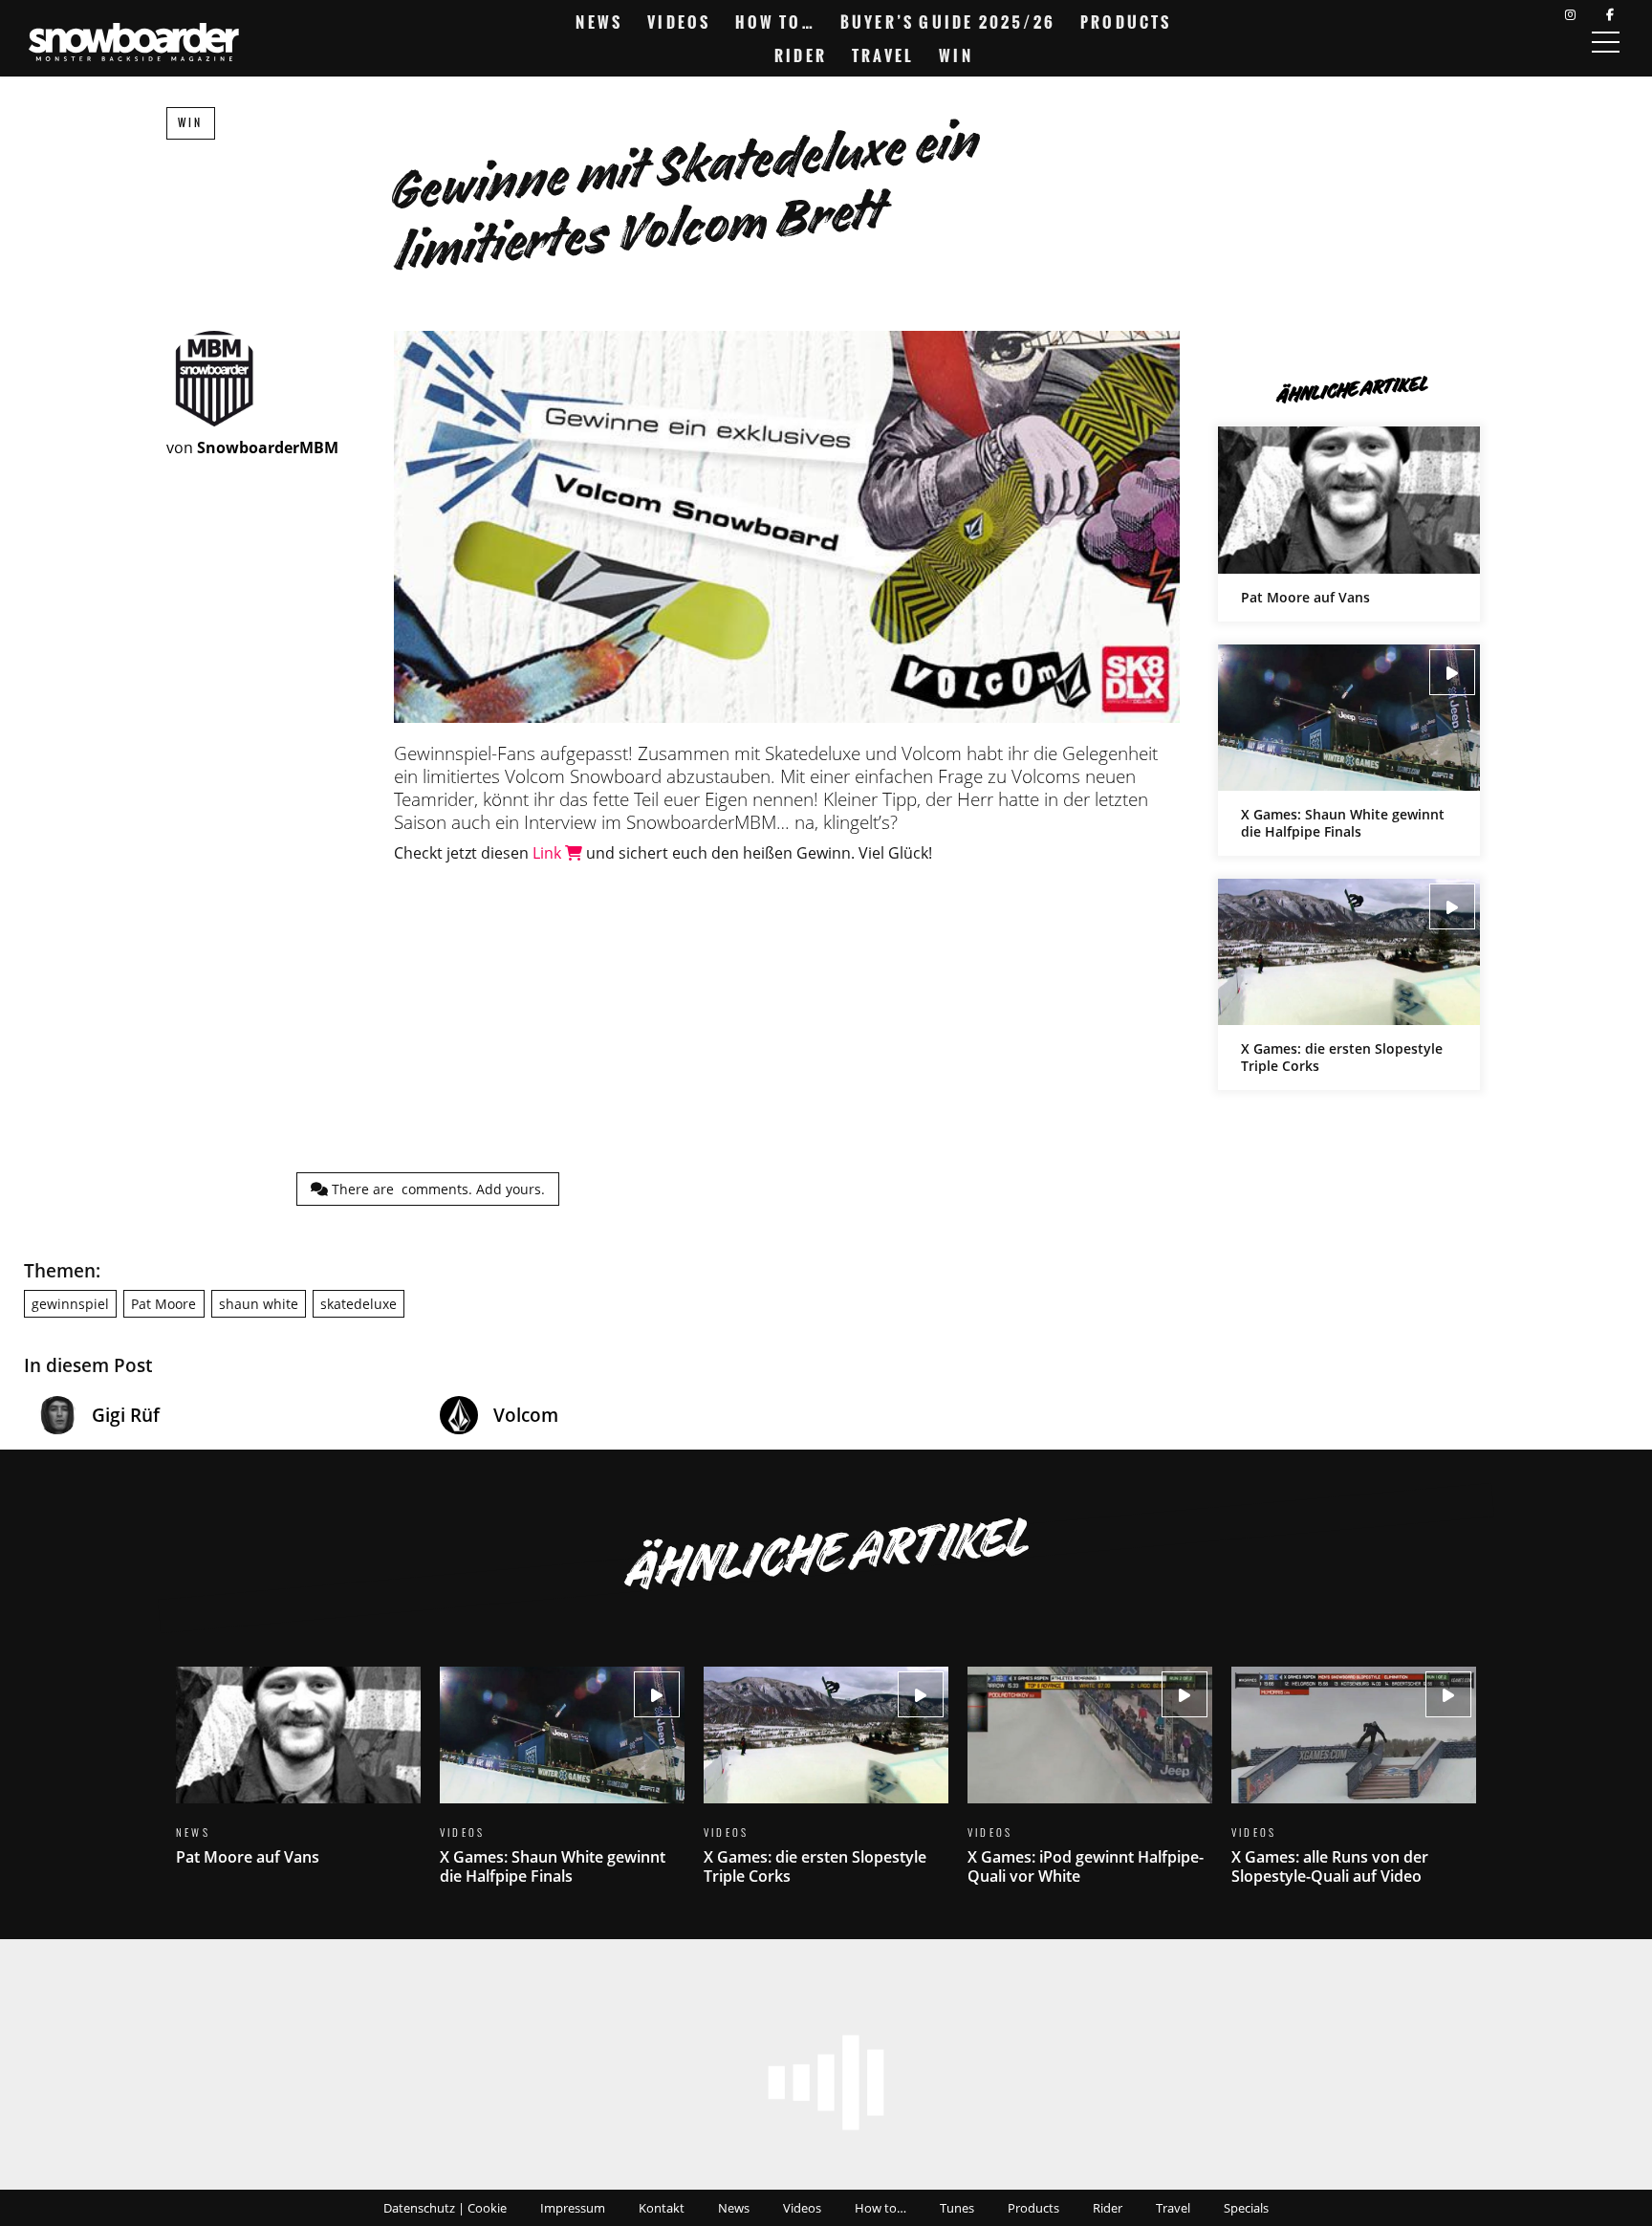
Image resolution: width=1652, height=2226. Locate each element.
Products (1126, 22)
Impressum (573, 2208)
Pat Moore (163, 1304)
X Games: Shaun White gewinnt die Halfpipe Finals (1349, 750)
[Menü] (1605, 42)
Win (956, 55)
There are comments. (436, 1189)
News (599, 22)
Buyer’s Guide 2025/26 (948, 22)
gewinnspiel (70, 1304)
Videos (679, 22)
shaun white (259, 1304)
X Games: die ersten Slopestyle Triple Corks (1349, 984)
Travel (883, 55)
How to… (775, 22)
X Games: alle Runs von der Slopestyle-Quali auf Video (1354, 1788)
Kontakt (662, 2208)
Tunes (957, 2208)
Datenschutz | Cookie (445, 2208)
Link (549, 853)
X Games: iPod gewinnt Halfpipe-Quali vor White (1090, 1788)
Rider (801, 55)
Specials (1246, 2208)
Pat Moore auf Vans (1349, 524)
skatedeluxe (359, 1304)
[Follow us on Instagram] (1570, 15)
